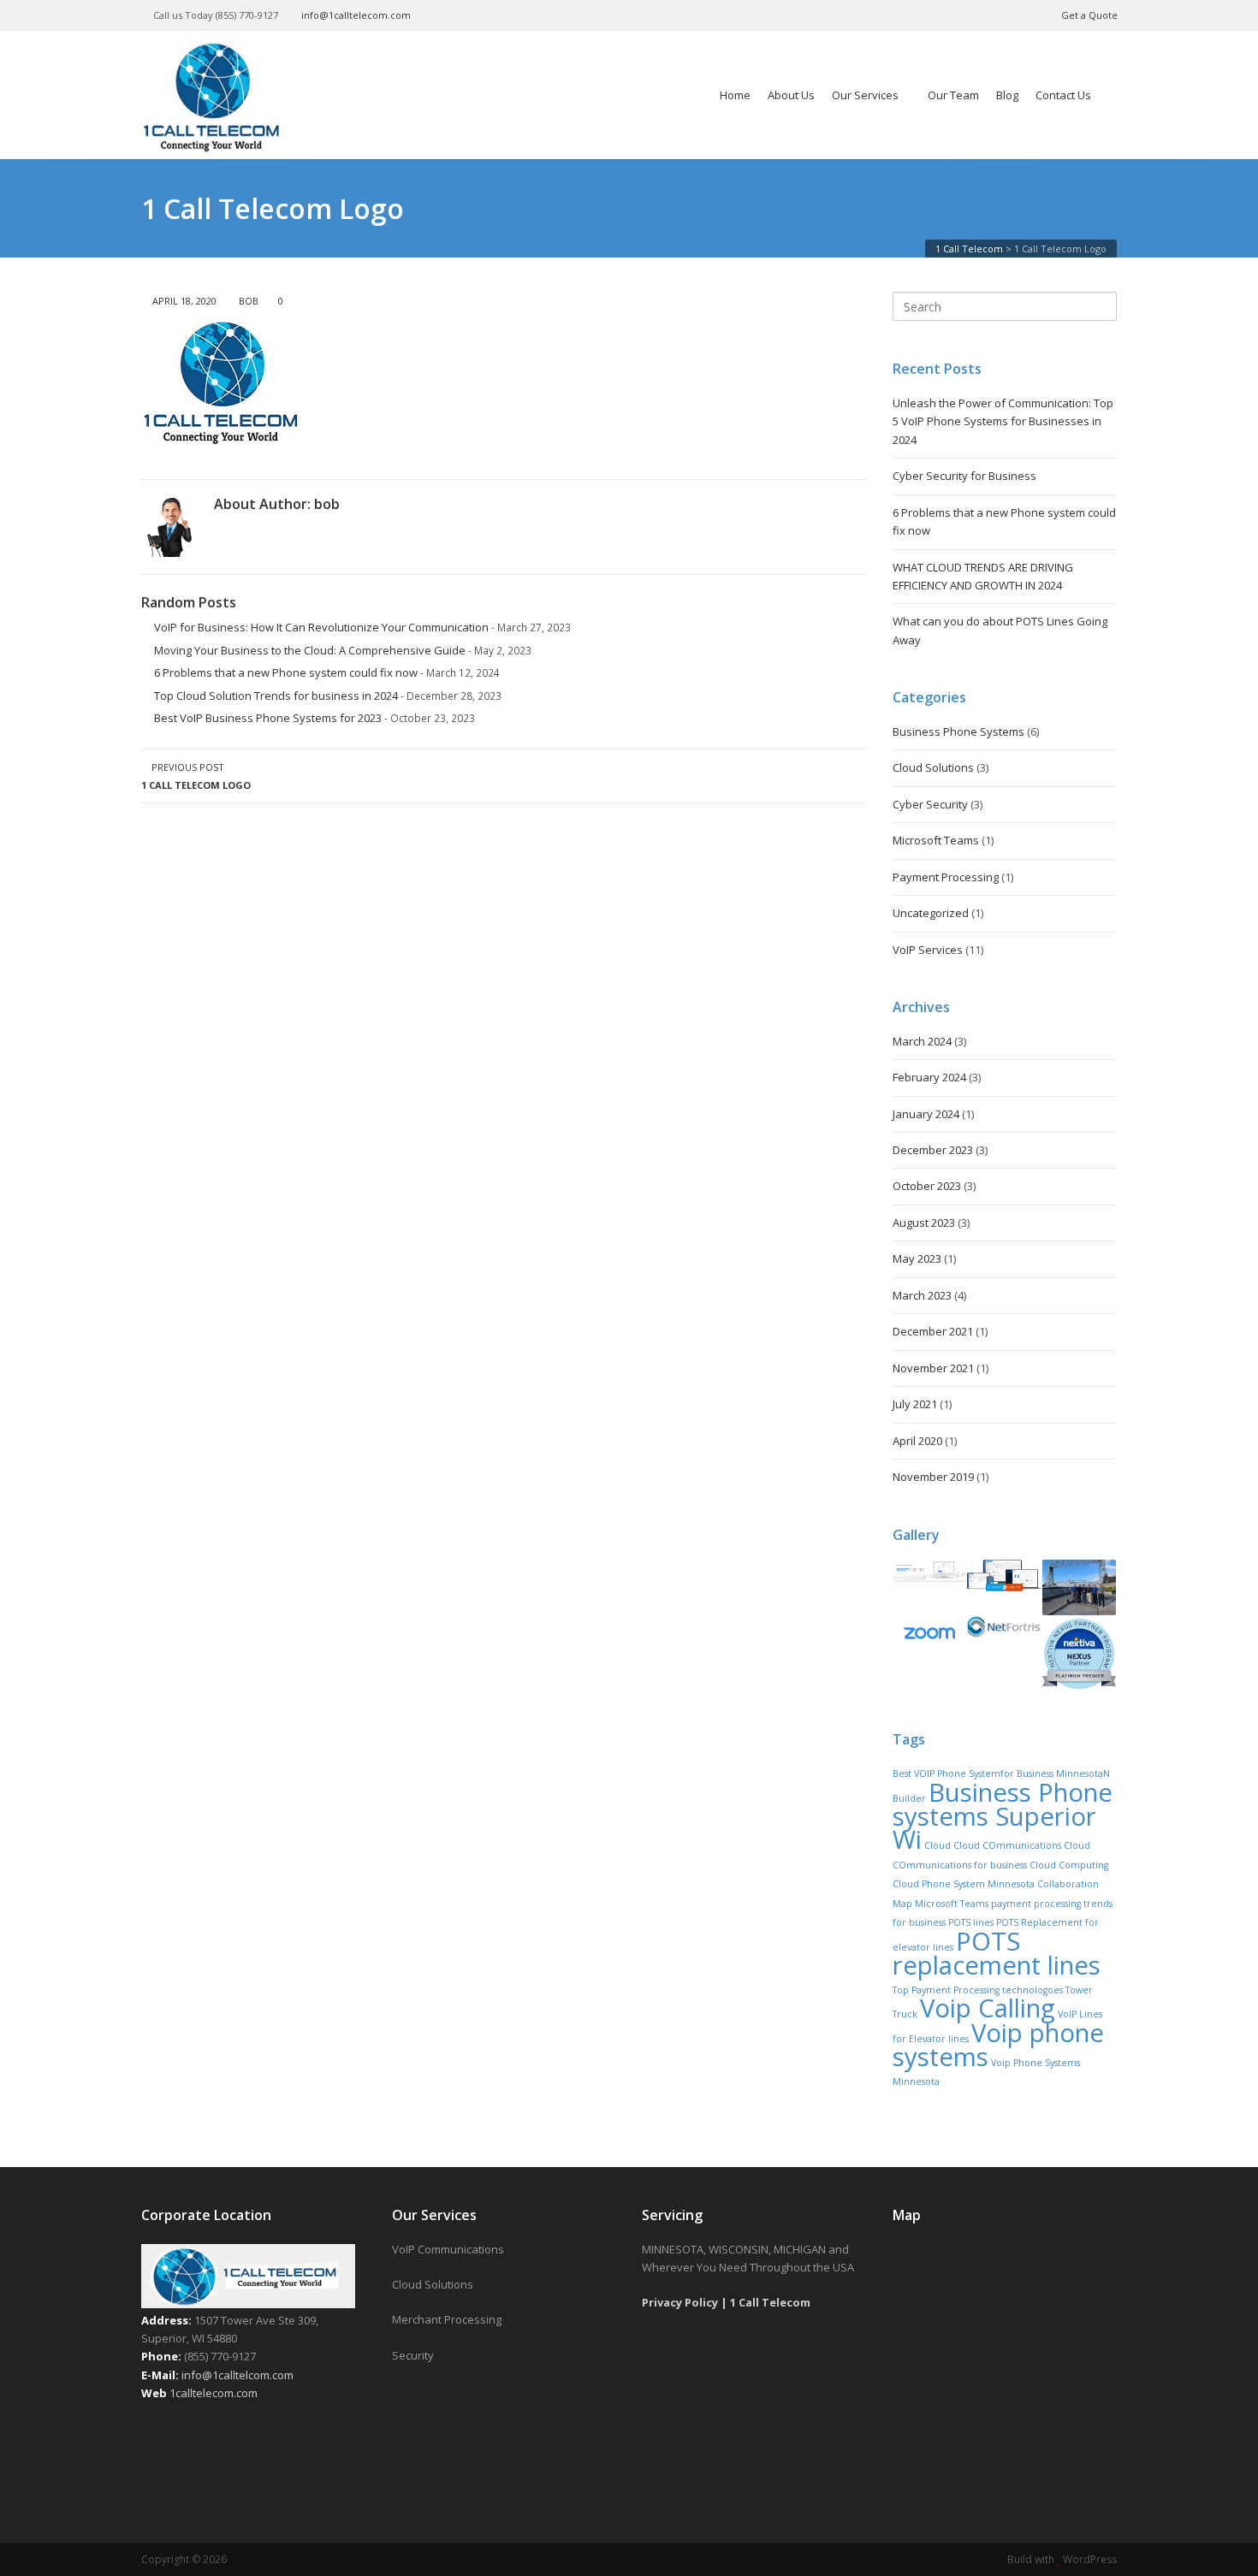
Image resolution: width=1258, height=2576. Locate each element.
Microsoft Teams (936, 840)
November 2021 (933, 1368)
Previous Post (196, 776)
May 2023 (917, 1258)
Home (735, 95)
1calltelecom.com (214, 2393)
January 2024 (926, 1114)
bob (249, 301)
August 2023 (924, 1223)
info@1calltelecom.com (356, 15)
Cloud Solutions (933, 767)
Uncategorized (931, 913)
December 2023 (933, 1150)
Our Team (953, 95)
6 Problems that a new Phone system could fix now (286, 672)
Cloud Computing (1069, 1865)
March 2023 (922, 1295)
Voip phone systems (998, 2045)
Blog (1007, 95)
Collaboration (1068, 1884)
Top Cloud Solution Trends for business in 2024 (276, 696)
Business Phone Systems (958, 731)
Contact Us (1063, 95)
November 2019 (933, 1477)
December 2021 (933, 1331)
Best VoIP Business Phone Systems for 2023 (268, 718)
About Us (791, 95)
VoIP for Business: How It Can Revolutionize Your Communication (321, 627)
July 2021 (915, 1404)
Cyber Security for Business (964, 476)
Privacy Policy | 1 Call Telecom (726, 2302)
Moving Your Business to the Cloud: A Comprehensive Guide (310, 650)
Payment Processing (946, 877)
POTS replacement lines (997, 1953)
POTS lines (971, 1922)
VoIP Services (928, 950)
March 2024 (922, 1041)
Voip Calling (988, 2008)
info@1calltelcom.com (237, 2375)
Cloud (938, 1845)
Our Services (865, 95)
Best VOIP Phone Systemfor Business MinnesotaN (1001, 1774)
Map (902, 1904)
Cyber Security (930, 804)
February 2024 (929, 1077)
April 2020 (917, 1441)
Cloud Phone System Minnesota (964, 1884)
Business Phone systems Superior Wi (1003, 1816)
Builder (909, 1798)
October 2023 (927, 1186)
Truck (905, 2014)
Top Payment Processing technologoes (978, 1990)
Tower (1079, 1990)
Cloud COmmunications (1007, 1845)
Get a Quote (1089, 15)
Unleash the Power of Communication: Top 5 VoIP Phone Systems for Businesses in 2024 (1003, 421)
